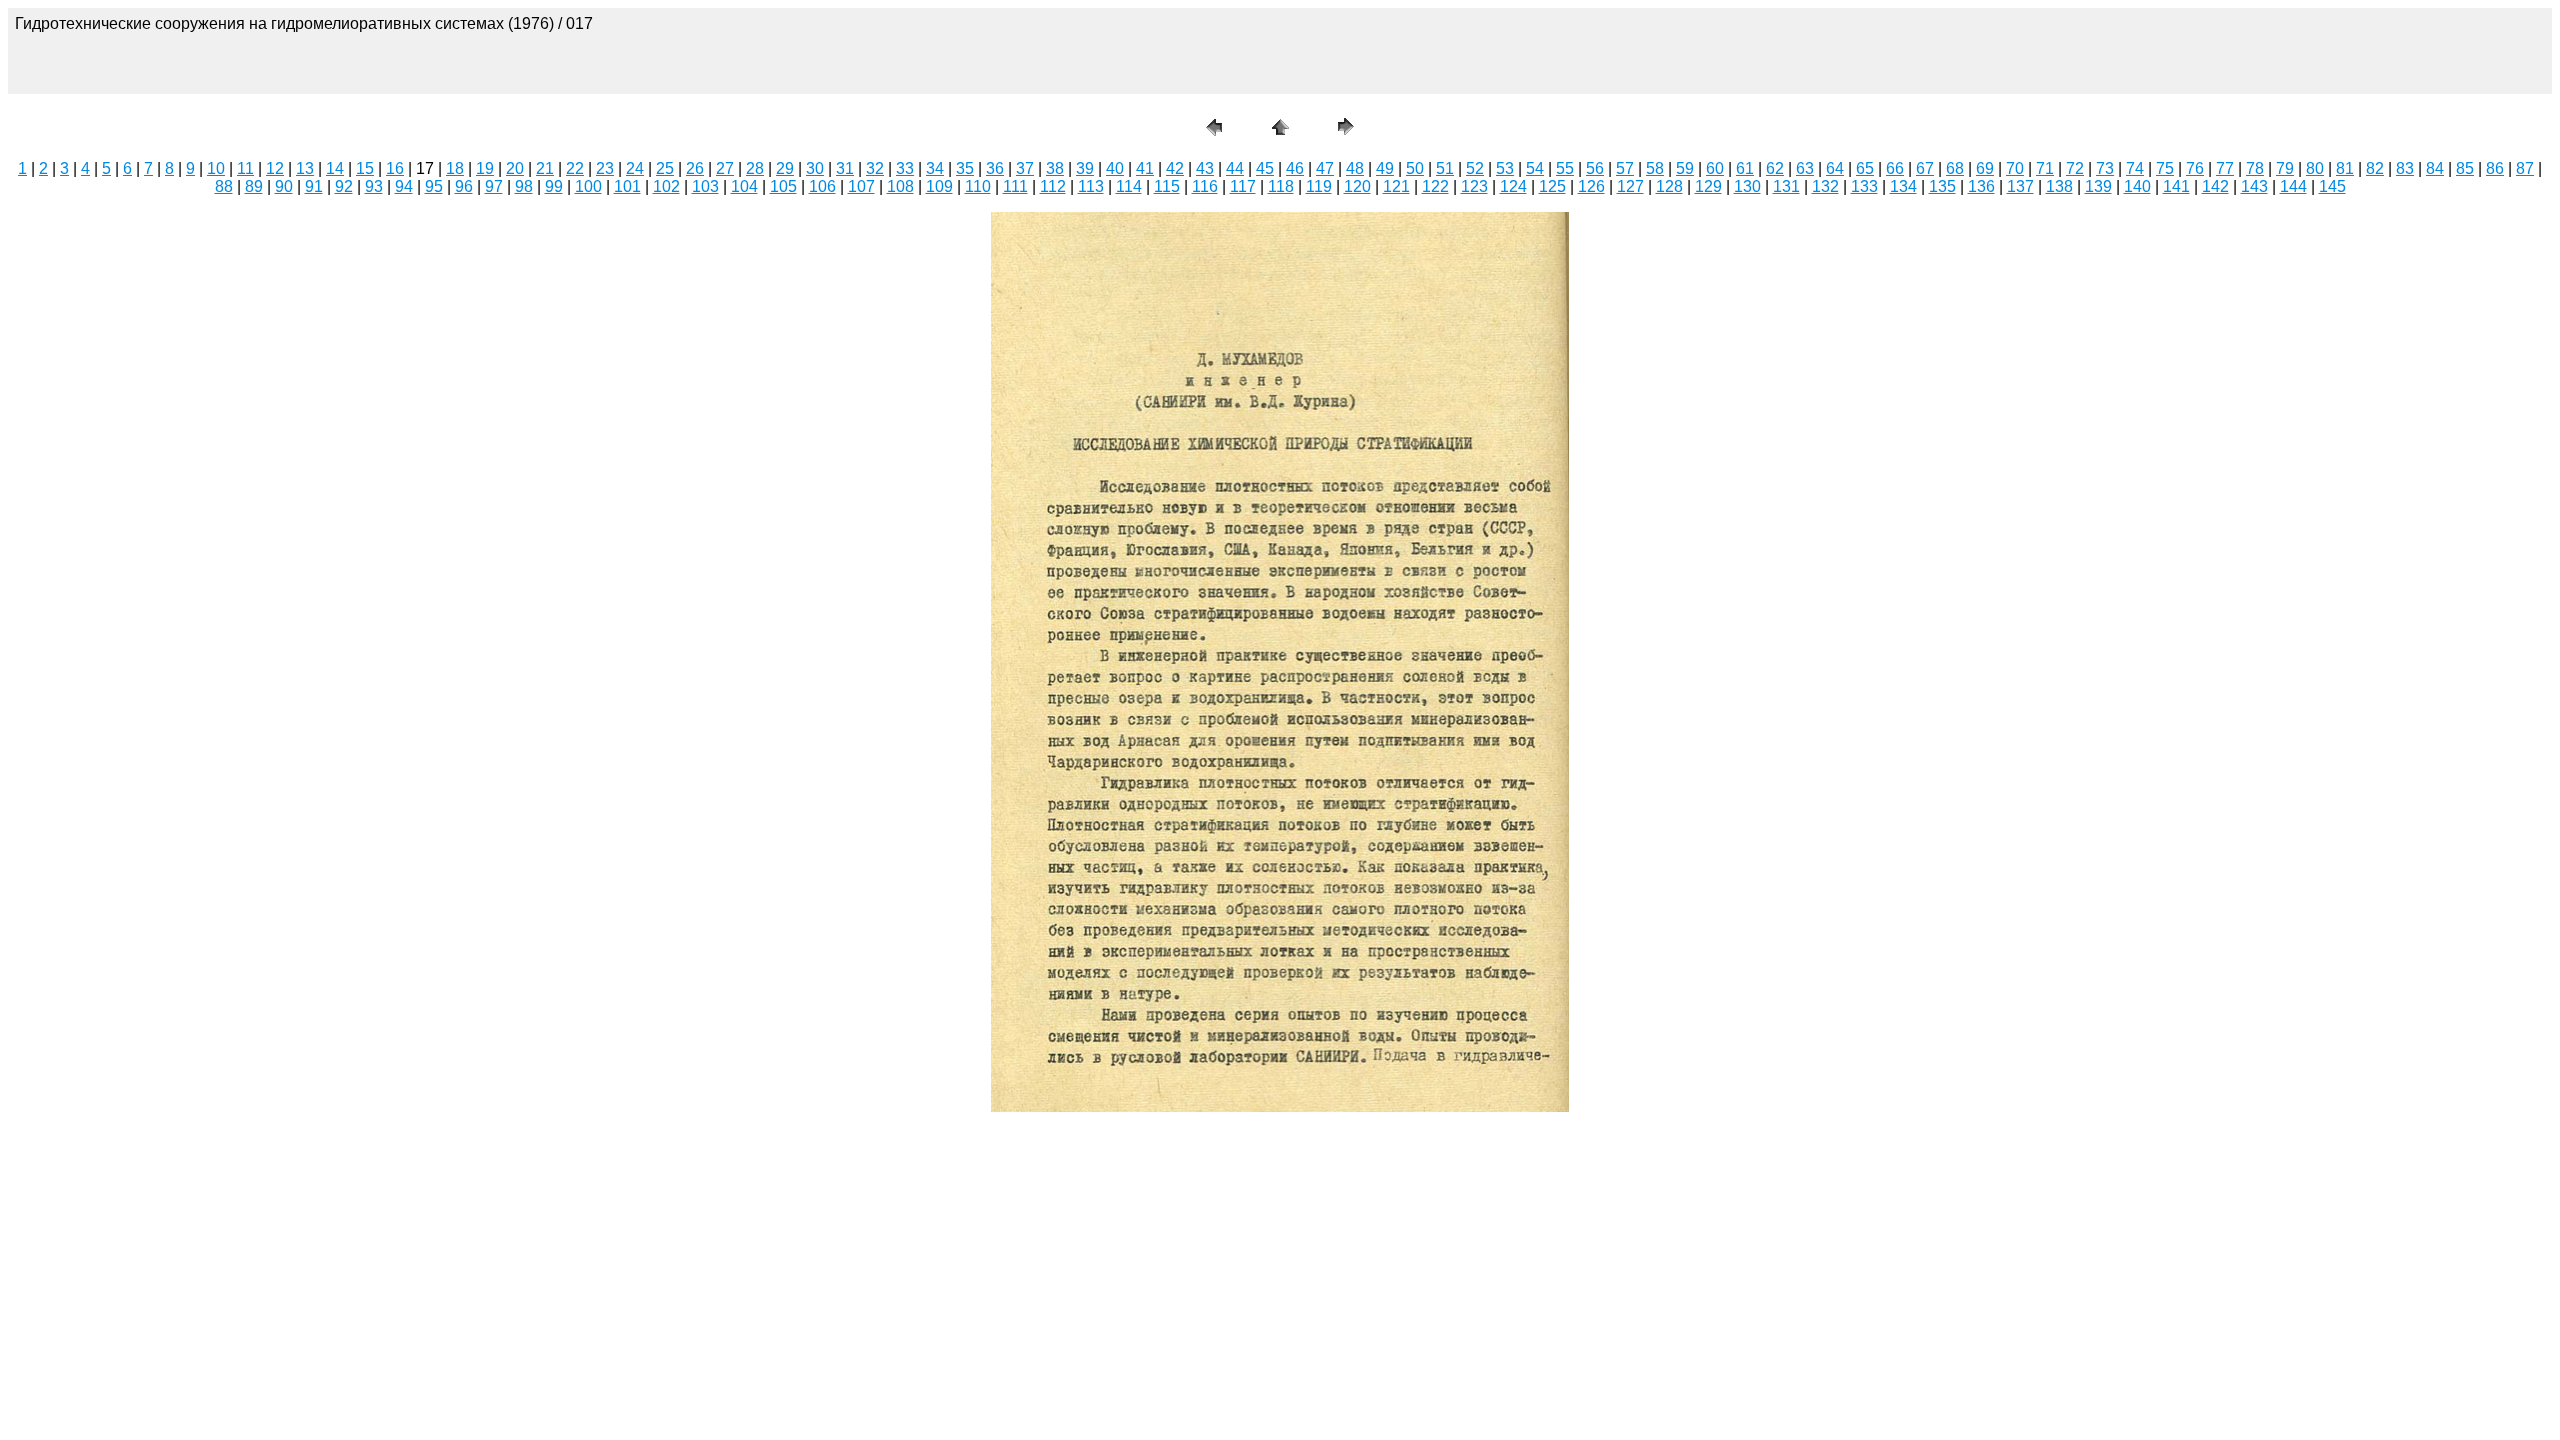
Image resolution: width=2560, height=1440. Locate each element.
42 (1175, 168)
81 (2345, 168)
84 (2435, 168)
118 (1281, 186)
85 (2465, 168)
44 (1235, 168)
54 (1535, 168)
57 (1625, 168)
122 (1435, 186)
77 (2225, 168)
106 (822, 186)
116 (1205, 186)
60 (1715, 168)
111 (1015, 186)
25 (665, 168)
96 (464, 186)
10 (216, 168)
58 (1655, 168)
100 (588, 186)
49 (1385, 168)
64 (1835, 168)
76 (2195, 168)
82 (2375, 168)
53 (1505, 168)
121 (1396, 186)
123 (1474, 186)
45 (1265, 168)
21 (545, 168)
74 (2135, 168)
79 (2285, 168)
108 (900, 186)
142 (2215, 186)
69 (1985, 168)
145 (2332, 186)
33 (905, 168)
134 (1903, 186)
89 (254, 186)
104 (744, 186)
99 (554, 186)
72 (2075, 168)
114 (1129, 186)
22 (575, 168)
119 (1319, 186)
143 (2254, 186)
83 (2405, 168)
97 (494, 186)
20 (515, 168)
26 (695, 168)
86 (2495, 168)
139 (2098, 186)
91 (314, 186)
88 (224, 186)
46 (1295, 168)
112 (1053, 186)
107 (861, 186)
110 (978, 186)
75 (2165, 168)
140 (2137, 186)
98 (524, 186)
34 (935, 168)
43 (1205, 168)
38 (1055, 168)
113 (1091, 186)
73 (2105, 168)
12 (275, 168)
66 (1895, 168)
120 (1357, 186)
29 (785, 168)
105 (783, 186)
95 (434, 186)
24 (635, 168)
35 (965, 168)
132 (1825, 186)
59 (1685, 168)
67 (1925, 168)
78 (2255, 168)
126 (1591, 186)
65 (1865, 168)
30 (815, 168)
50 (1415, 168)
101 (627, 186)
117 (1243, 186)
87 (2525, 168)
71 (2045, 168)
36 (995, 168)
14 (335, 168)
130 (1747, 186)
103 (705, 186)
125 (1552, 186)
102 (666, 186)
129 (1708, 186)
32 (875, 168)
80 (2315, 168)
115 (1167, 186)
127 (1630, 186)
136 (1981, 186)
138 (2059, 186)
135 (1942, 186)
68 (1955, 168)
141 (2176, 186)
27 (725, 168)
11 (245, 168)
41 (1145, 168)
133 (1864, 186)
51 (1445, 168)
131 (1786, 186)
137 (2020, 186)
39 (1085, 168)
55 (1565, 168)
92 (344, 186)
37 (1025, 168)
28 (755, 168)
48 (1355, 168)
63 (1805, 168)
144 (2293, 186)
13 (305, 168)
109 (939, 186)
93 (374, 186)
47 (1325, 168)
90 (284, 186)
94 (404, 186)
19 (485, 168)
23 (605, 168)
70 (2015, 168)
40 (1115, 168)
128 (1669, 186)
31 (845, 168)
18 (455, 168)
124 (1513, 186)
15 (365, 168)
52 (1475, 168)
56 (1595, 168)
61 (1745, 168)
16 (395, 168)
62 (1775, 168)
